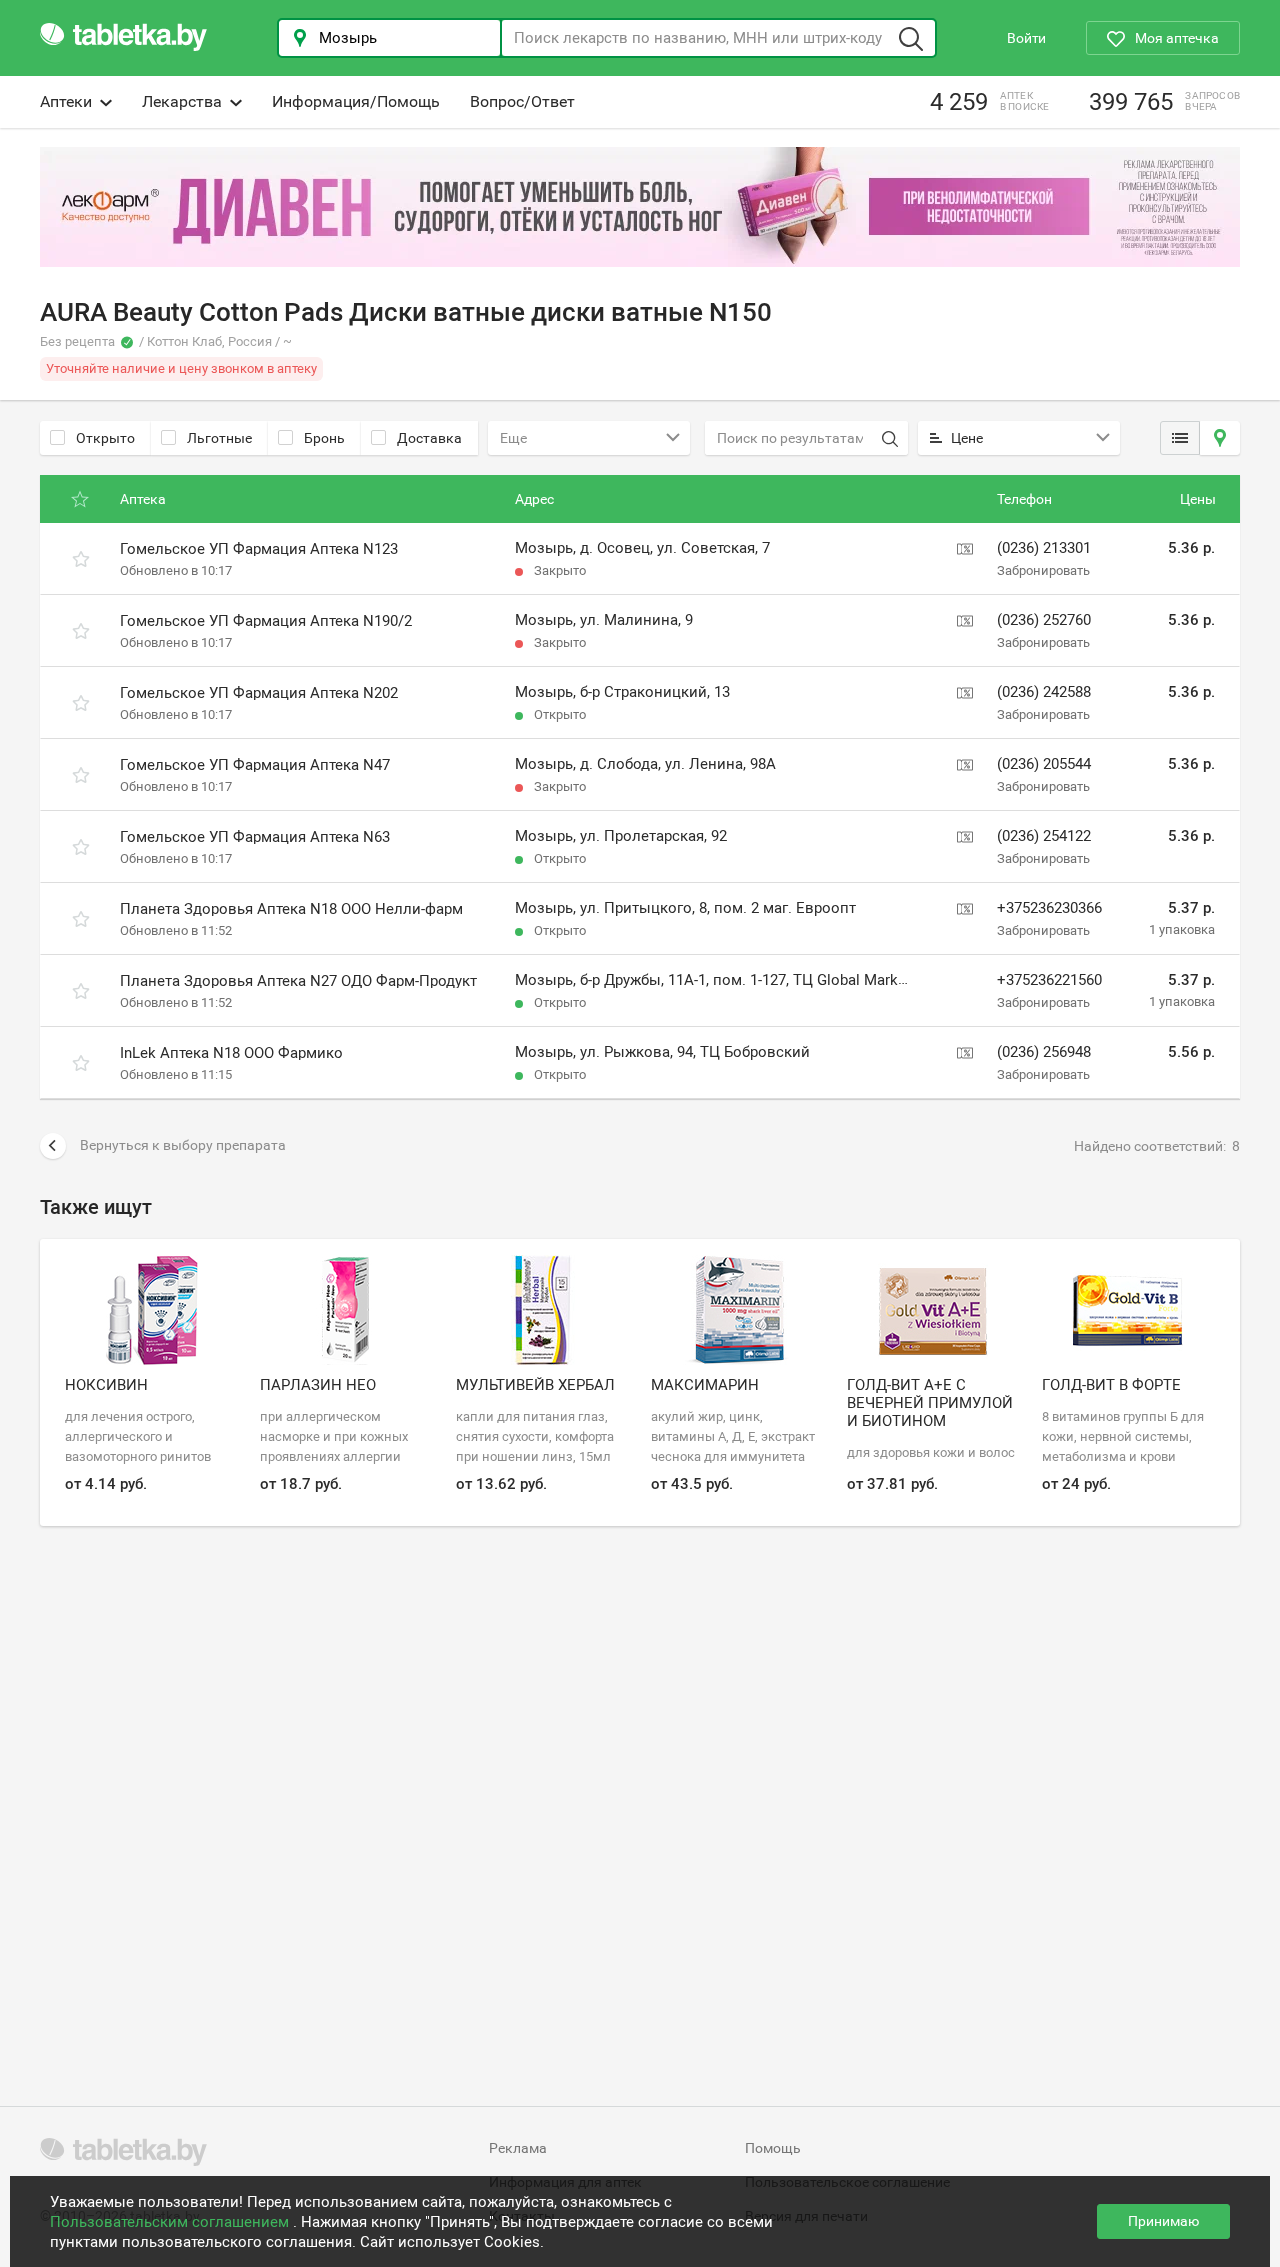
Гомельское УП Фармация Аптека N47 (255, 765)
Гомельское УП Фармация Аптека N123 (259, 549)
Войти (1026, 38)
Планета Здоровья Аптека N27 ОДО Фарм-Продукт (298, 981)
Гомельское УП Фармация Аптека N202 (259, 693)
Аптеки (66, 101)
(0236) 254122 (1044, 836)
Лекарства (182, 101)
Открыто (105, 438)
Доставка (429, 438)
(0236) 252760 (1044, 620)
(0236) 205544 (1044, 764)
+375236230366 (1049, 908)
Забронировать (1043, 570)
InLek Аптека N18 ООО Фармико (231, 1053)
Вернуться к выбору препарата (183, 1145)
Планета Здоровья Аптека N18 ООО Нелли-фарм (291, 909)
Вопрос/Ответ (522, 101)
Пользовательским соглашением (171, 2222)
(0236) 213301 (1044, 548)
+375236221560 (1049, 980)
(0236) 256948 (1044, 1052)
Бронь (324, 438)
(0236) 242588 (1044, 692)
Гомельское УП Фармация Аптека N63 (255, 837)
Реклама (518, 2148)
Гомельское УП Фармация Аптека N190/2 (266, 621)
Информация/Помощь (356, 101)
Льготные (219, 438)
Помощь (773, 2148)
